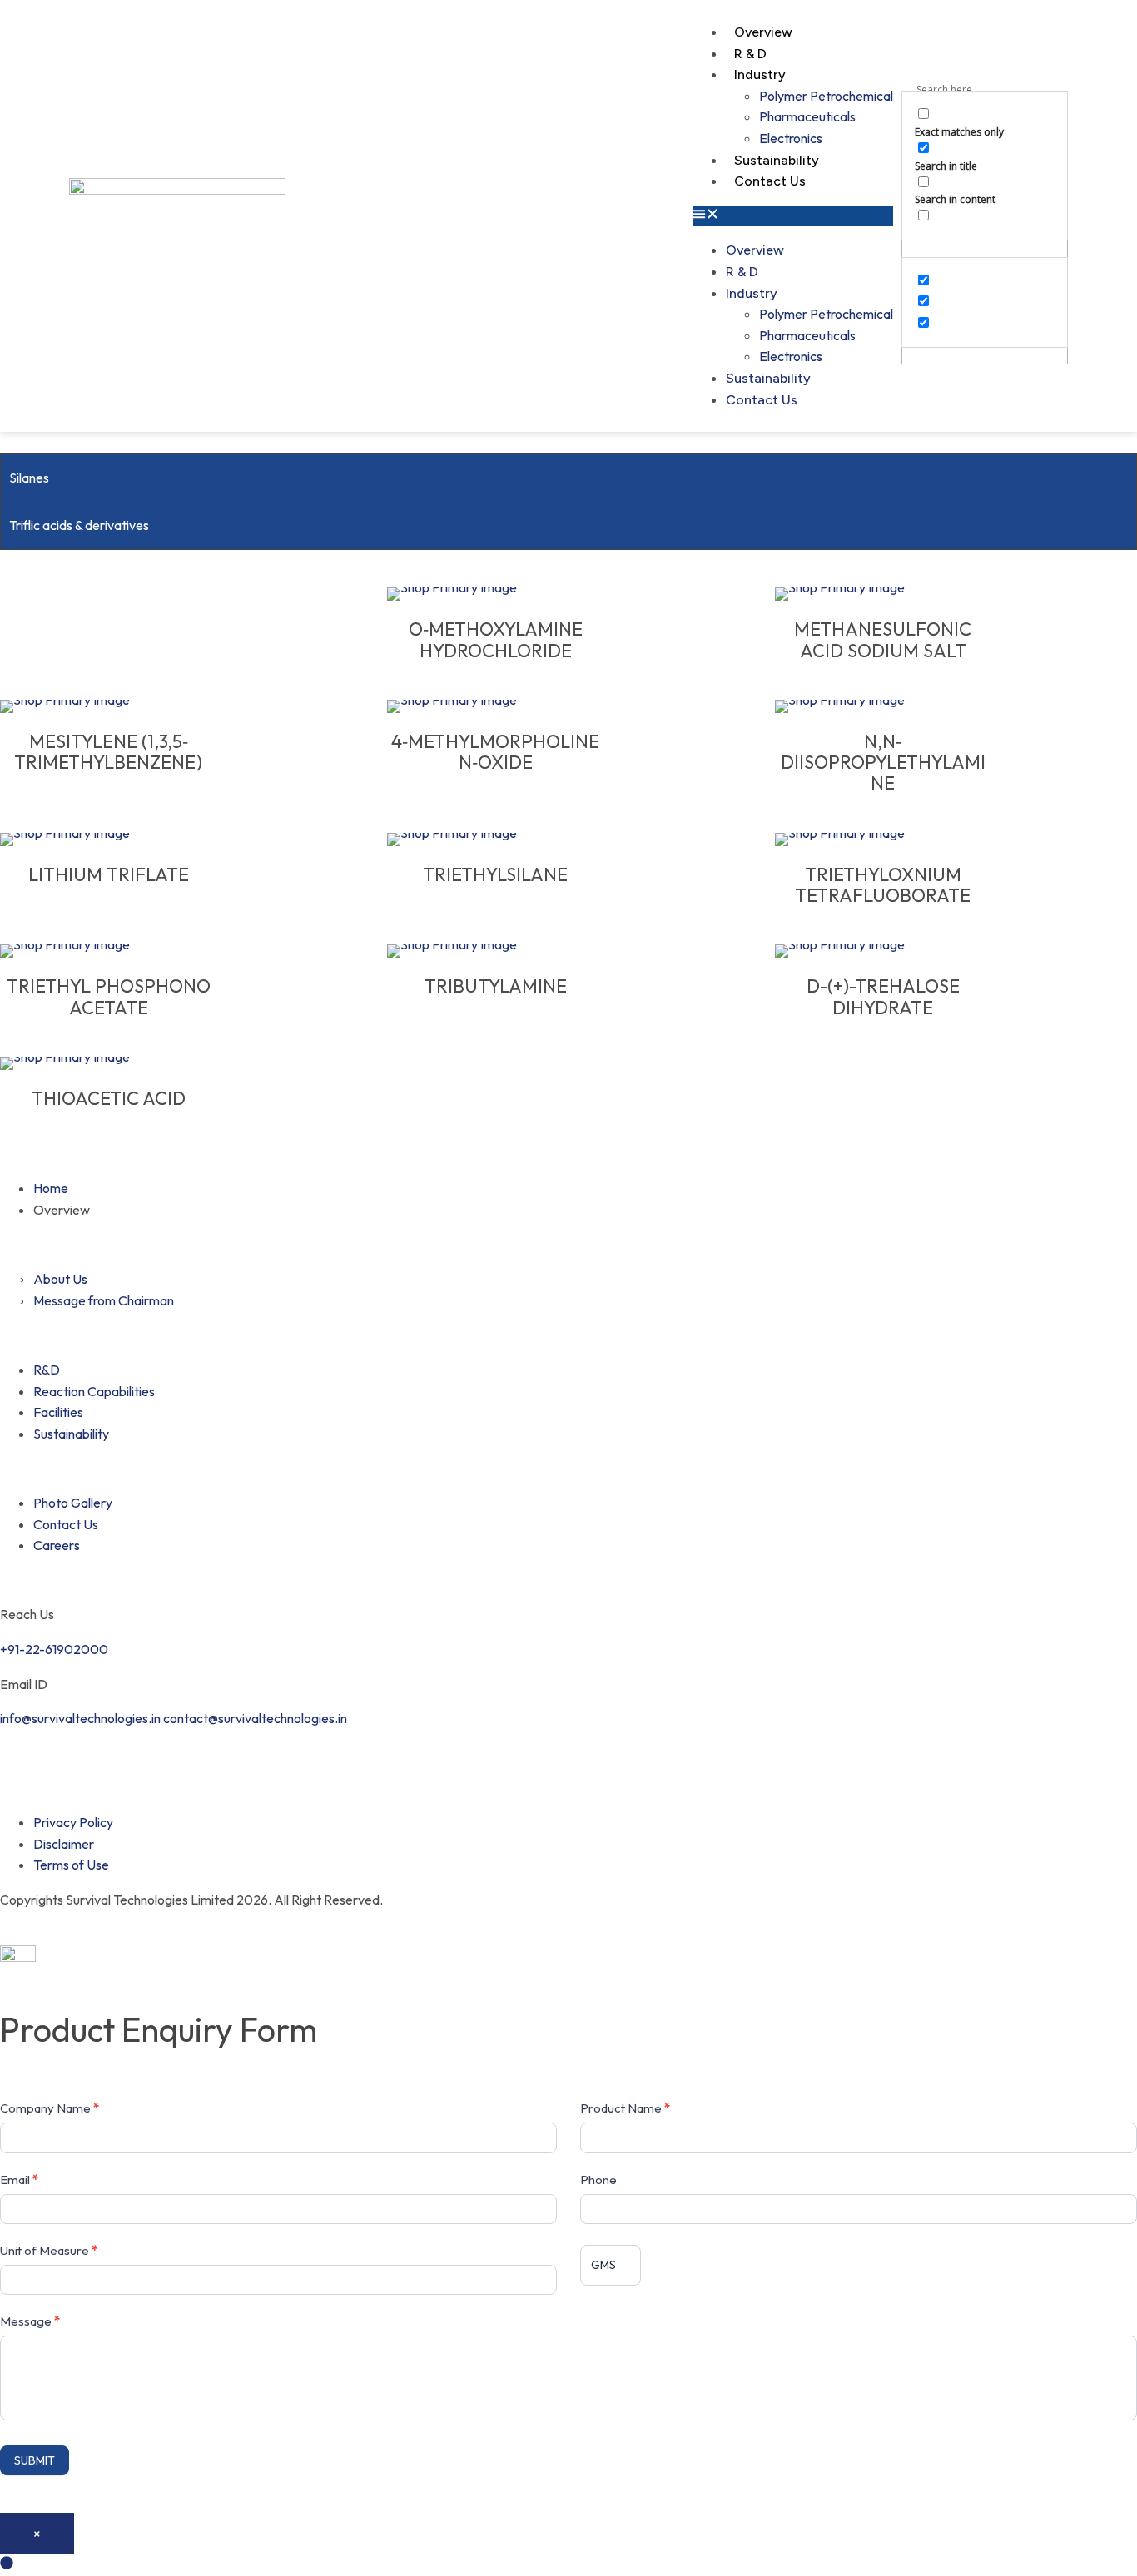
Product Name (625, 2108)
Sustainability (777, 160)
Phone (598, 2180)
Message (30, 2321)
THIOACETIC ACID (109, 1099)
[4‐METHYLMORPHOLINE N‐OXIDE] (495, 706)
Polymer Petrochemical (826, 96)
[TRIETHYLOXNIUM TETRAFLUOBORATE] (883, 840)
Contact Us (770, 181)
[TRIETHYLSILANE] (495, 840)
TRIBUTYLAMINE (496, 986)
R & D (750, 54)
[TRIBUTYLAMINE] (495, 951)
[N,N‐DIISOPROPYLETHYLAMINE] (883, 706)
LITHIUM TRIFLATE (109, 875)
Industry (760, 74)
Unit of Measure (49, 2250)
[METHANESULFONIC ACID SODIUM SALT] (883, 594)
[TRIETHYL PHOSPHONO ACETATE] (108, 951)
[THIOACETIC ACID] (108, 1063)
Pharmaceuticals (807, 116)
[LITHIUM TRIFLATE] (108, 840)
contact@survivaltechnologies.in (255, 1718)
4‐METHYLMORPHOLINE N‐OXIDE (495, 753)
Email (19, 2180)
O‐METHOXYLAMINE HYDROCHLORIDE (496, 640)
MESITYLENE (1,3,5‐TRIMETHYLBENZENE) (108, 753)
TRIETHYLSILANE (495, 875)
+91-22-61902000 (54, 1649)
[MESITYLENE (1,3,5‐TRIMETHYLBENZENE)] (108, 706)
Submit (35, 2460)
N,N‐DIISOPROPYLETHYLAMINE (883, 763)
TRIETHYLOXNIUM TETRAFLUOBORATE (883, 886)
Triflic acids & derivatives (79, 525)
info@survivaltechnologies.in (80, 1718)
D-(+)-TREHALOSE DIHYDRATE (883, 997)
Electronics (791, 138)
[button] (793, 216)
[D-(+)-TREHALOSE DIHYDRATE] (883, 951)
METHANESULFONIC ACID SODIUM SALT (883, 640)
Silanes (29, 478)
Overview (763, 32)
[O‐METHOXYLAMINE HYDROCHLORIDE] (495, 594)
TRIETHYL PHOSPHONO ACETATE (109, 997)
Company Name (50, 2108)
